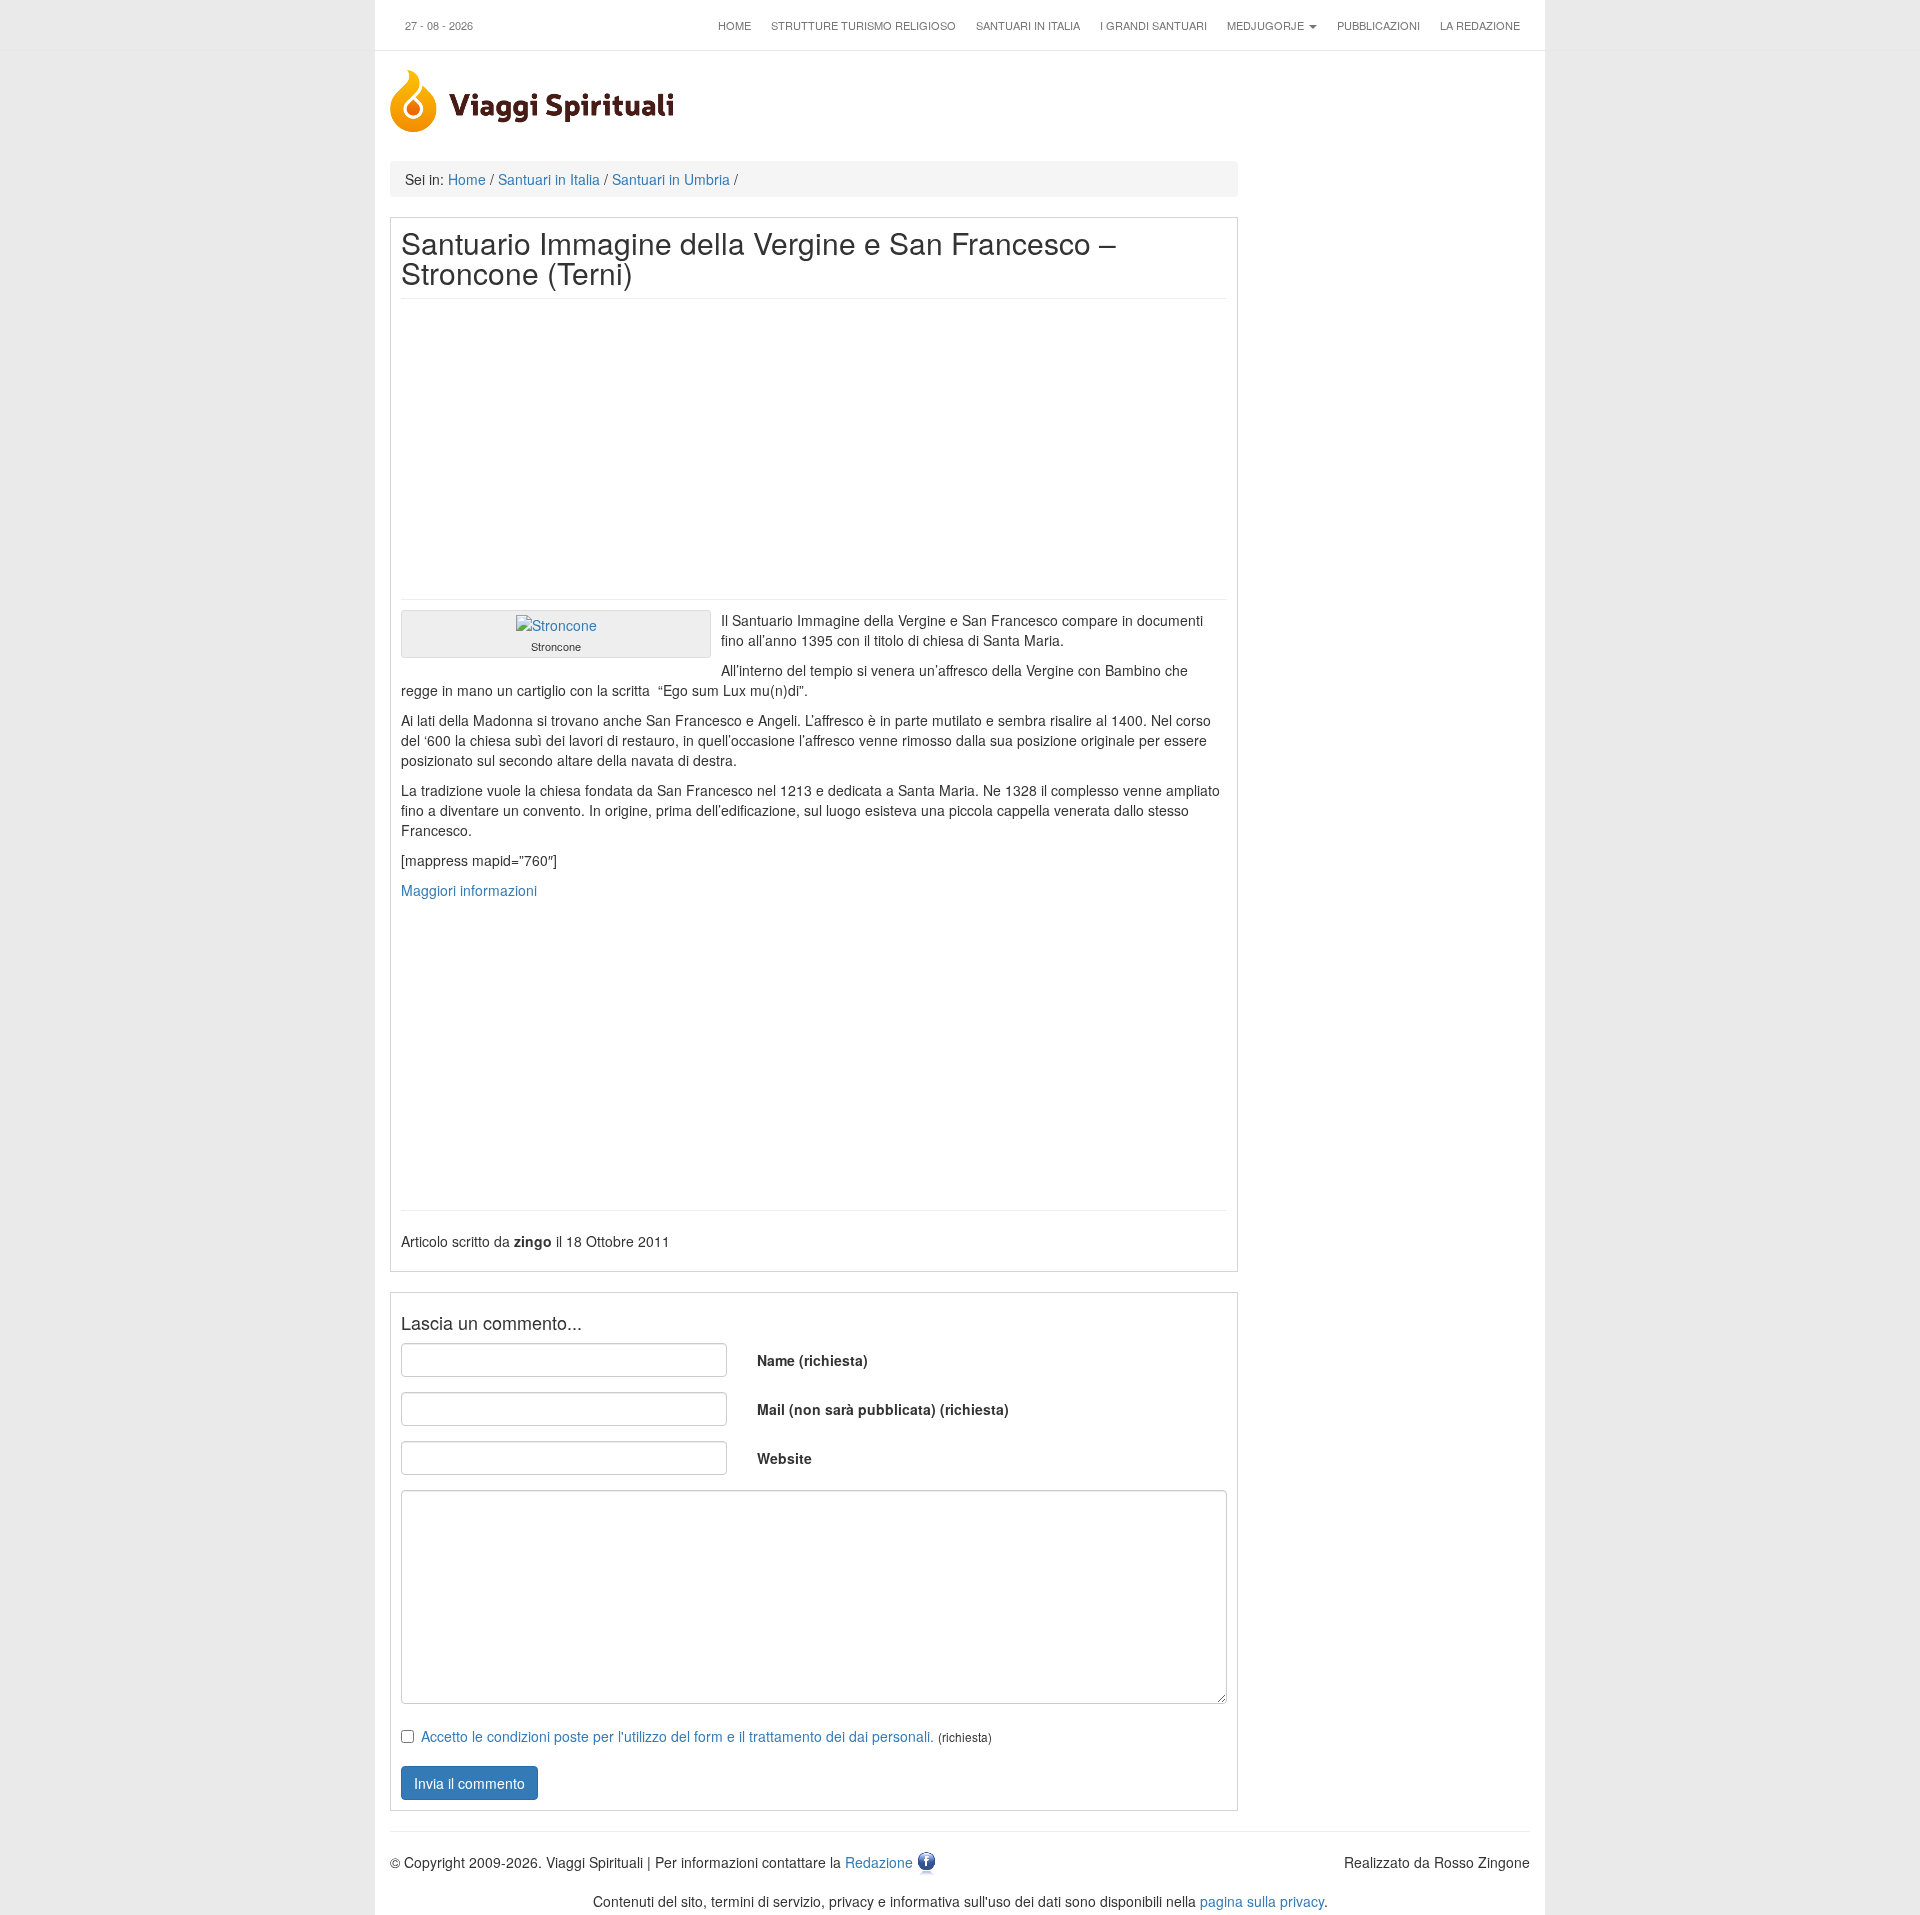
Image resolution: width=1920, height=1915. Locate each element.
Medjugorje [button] (1267, 25)
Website (784, 1458)
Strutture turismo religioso (863, 25)
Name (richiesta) (812, 1360)
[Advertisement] (814, 449)
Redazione (879, 1862)
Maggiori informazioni (471, 890)
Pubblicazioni (1378, 25)
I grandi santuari (1153, 25)
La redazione (1480, 25)
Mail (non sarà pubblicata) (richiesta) (883, 1409)
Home (734, 25)
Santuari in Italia (1028, 25)
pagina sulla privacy (1262, 1901)
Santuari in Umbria (671, 179)
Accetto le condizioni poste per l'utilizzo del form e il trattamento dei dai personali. (677, 1736)
